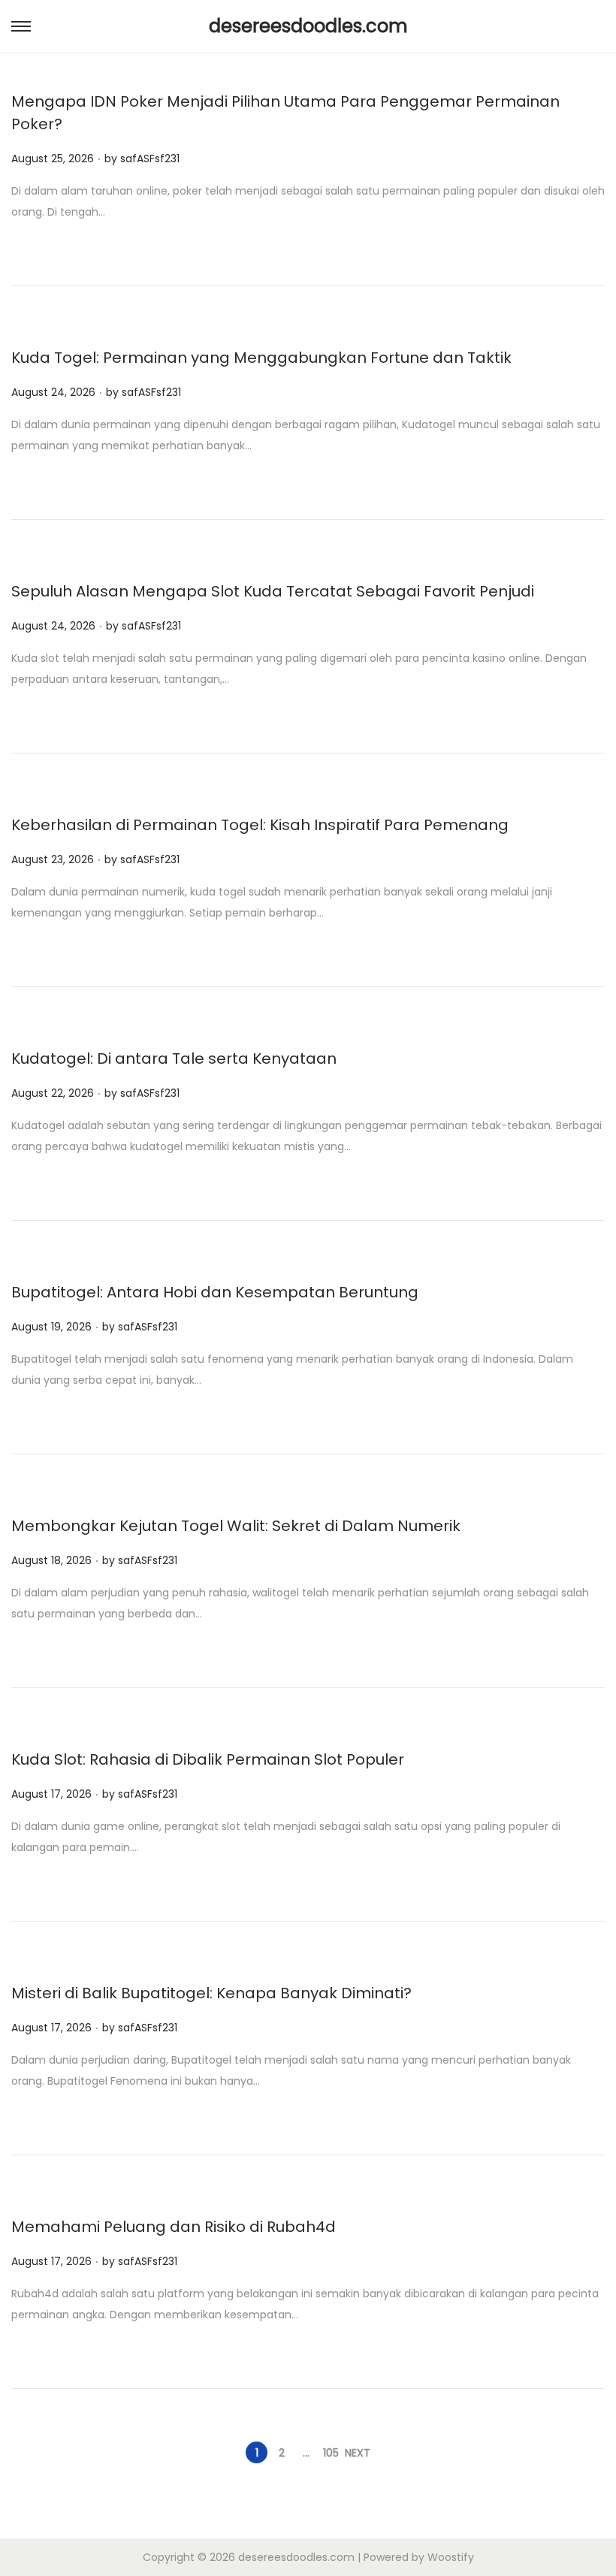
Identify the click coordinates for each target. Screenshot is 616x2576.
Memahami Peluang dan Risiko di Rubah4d (174, 2227)
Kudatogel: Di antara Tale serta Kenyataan (174, 1058)
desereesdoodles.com (308, 26)
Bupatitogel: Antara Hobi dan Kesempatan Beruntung (215, 1292)
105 (331, 2453)
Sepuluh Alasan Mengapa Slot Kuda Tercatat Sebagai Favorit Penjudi (273, 591)
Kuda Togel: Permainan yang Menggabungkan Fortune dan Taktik (261, 358)
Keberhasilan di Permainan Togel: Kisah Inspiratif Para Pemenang (260, 825)
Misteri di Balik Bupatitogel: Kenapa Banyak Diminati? (211, 1993)
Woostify (451, 2557)
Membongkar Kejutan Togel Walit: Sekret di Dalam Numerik (236, 1526)
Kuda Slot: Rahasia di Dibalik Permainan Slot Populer (208, 1759)
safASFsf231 (150, 159)
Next (358, 2453)
